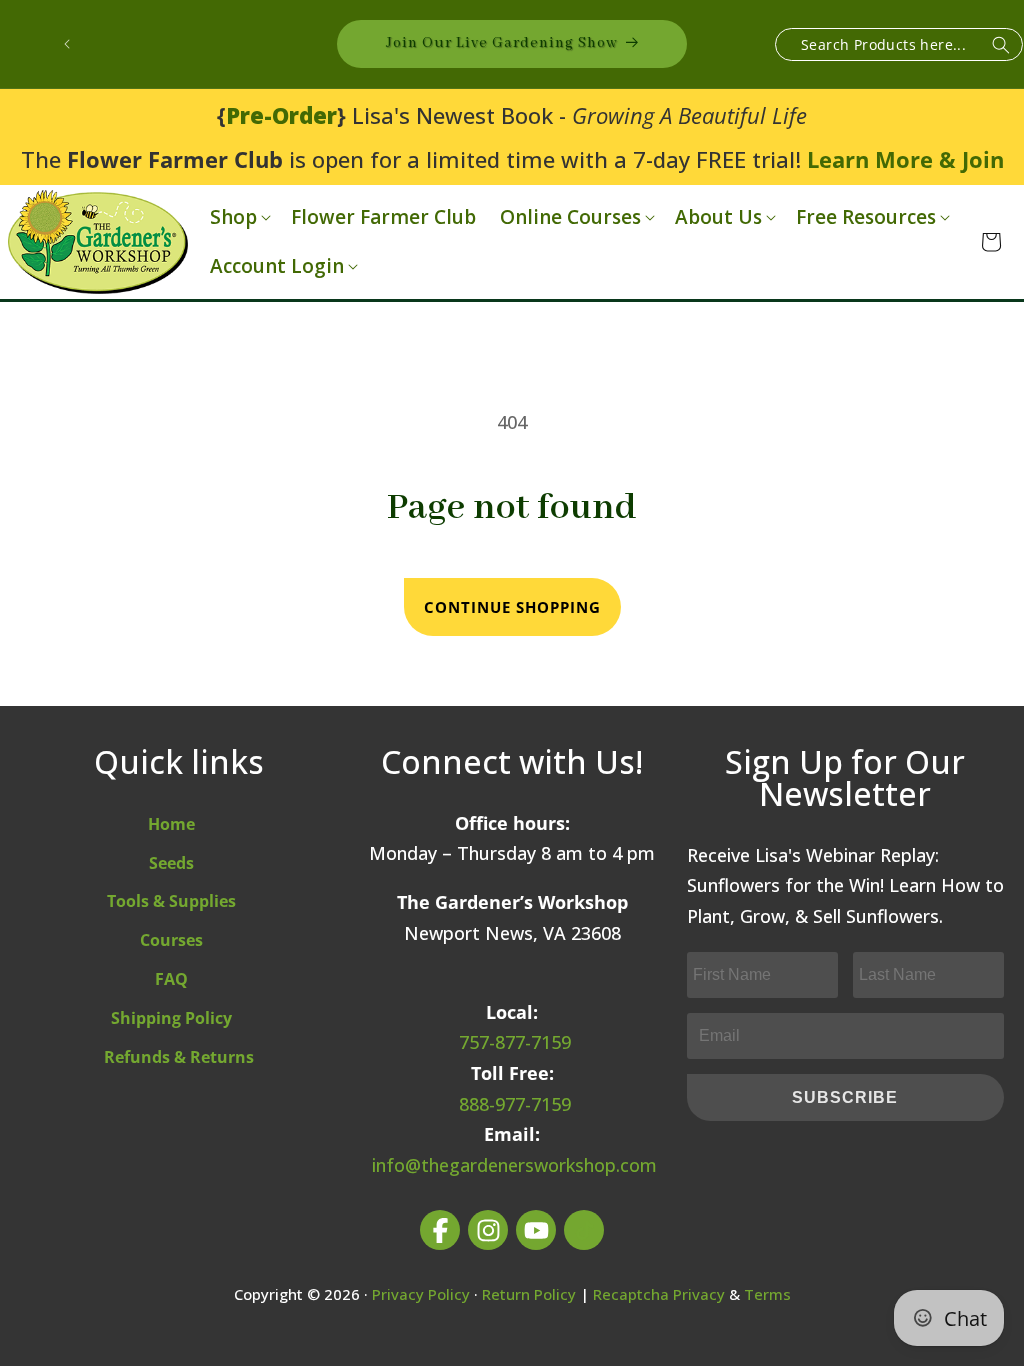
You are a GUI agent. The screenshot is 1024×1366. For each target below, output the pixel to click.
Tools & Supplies (171, 901)
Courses (171, 940)
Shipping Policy (171, 1018)
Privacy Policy (421, 1294)
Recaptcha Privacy (659, 1294)
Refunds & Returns (179, 1057)
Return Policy (529, 1294)
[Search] (1001, 45)
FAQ (171, 979)
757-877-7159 (515, 1042)
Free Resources (866, 217)
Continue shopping (512, 607)
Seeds (171, 863)
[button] (238, 217)
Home (171, 824)
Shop (233, 217)
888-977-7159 (515, 1104)
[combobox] (899, 44)
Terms (767, 1294)
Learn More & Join (905, 159)
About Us (718, 217)
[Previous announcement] (67, 44)
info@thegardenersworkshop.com (514, 1165)
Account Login (277, 266)
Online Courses (570, 217)
